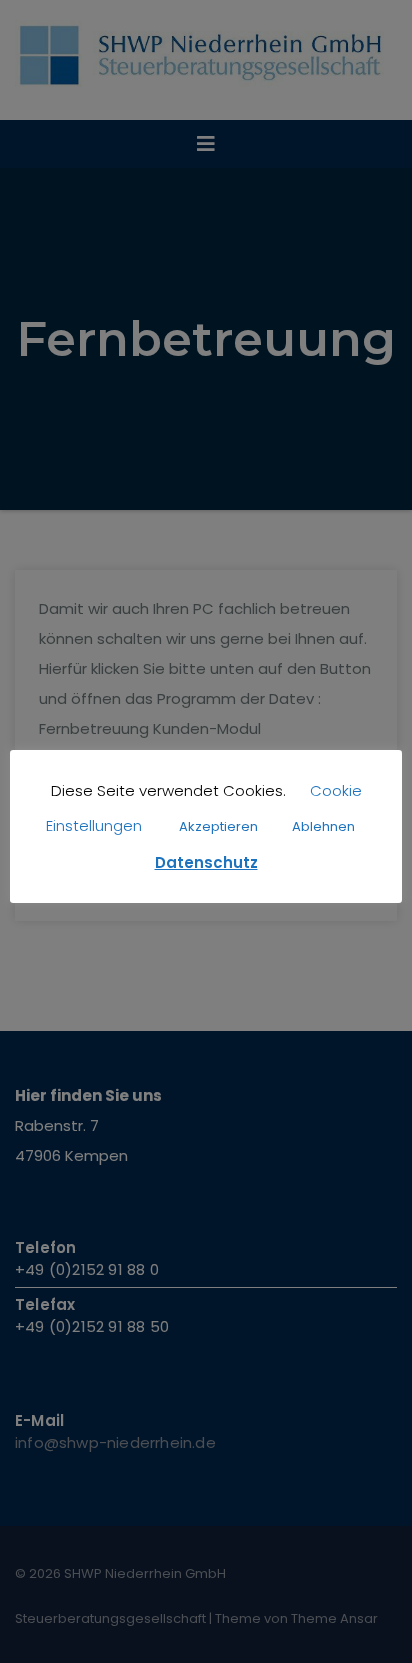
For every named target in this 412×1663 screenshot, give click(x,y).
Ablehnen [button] (323, 826)
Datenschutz (206, 862)
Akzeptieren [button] (218, 826)
